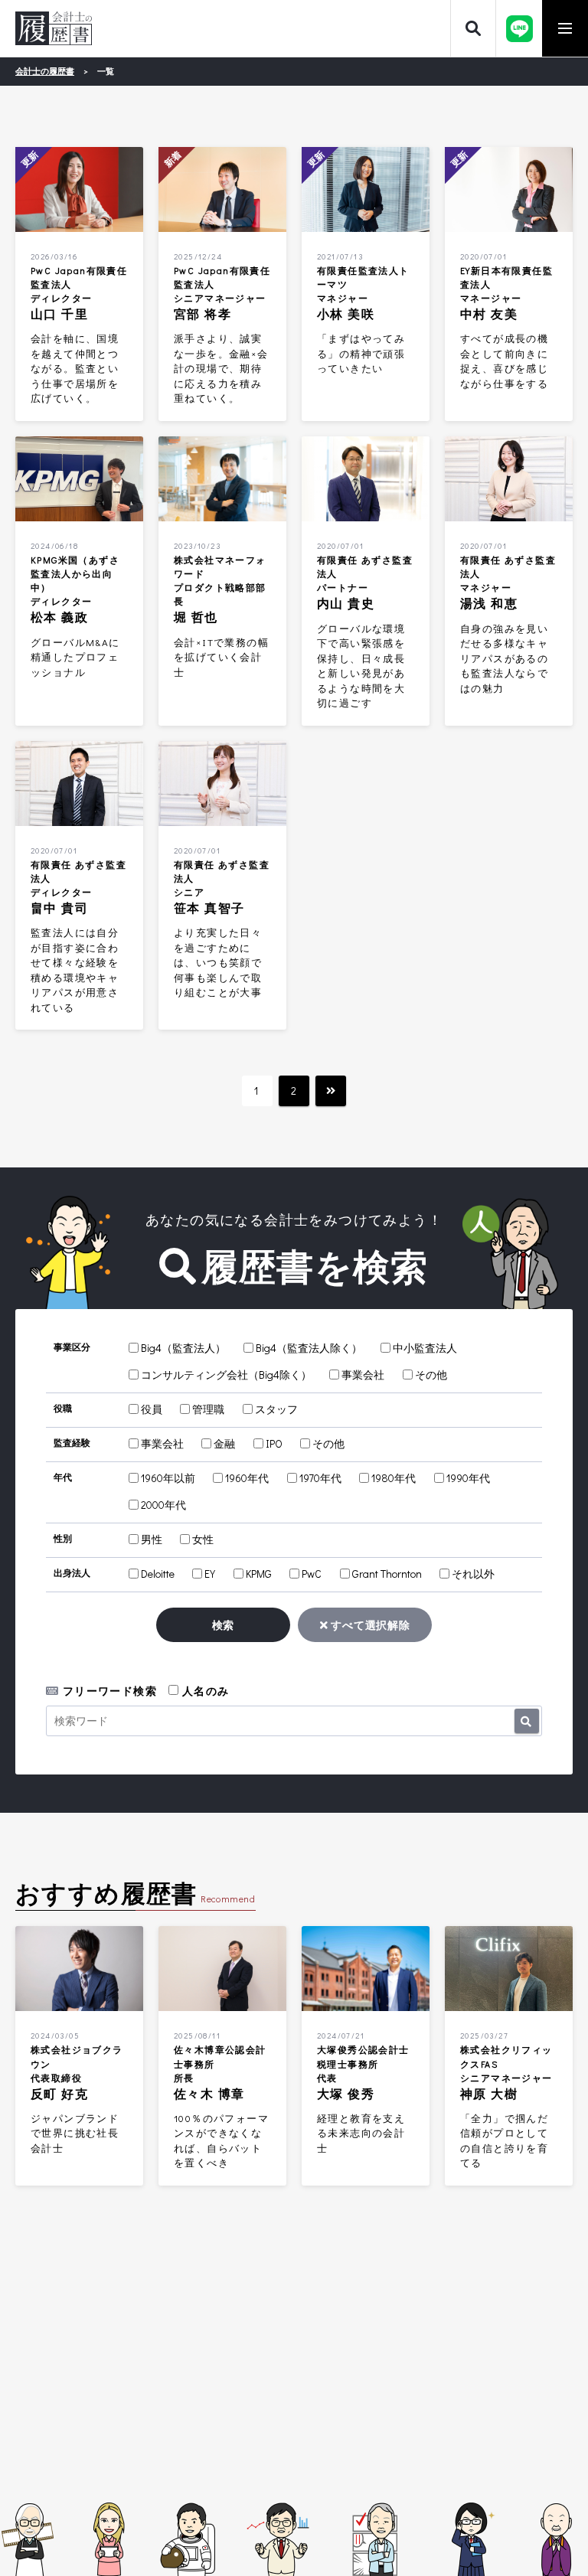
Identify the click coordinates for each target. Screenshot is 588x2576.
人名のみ (204, 1691)
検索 (223, 1625)
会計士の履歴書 (54, 28)
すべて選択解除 (369, 1625)
